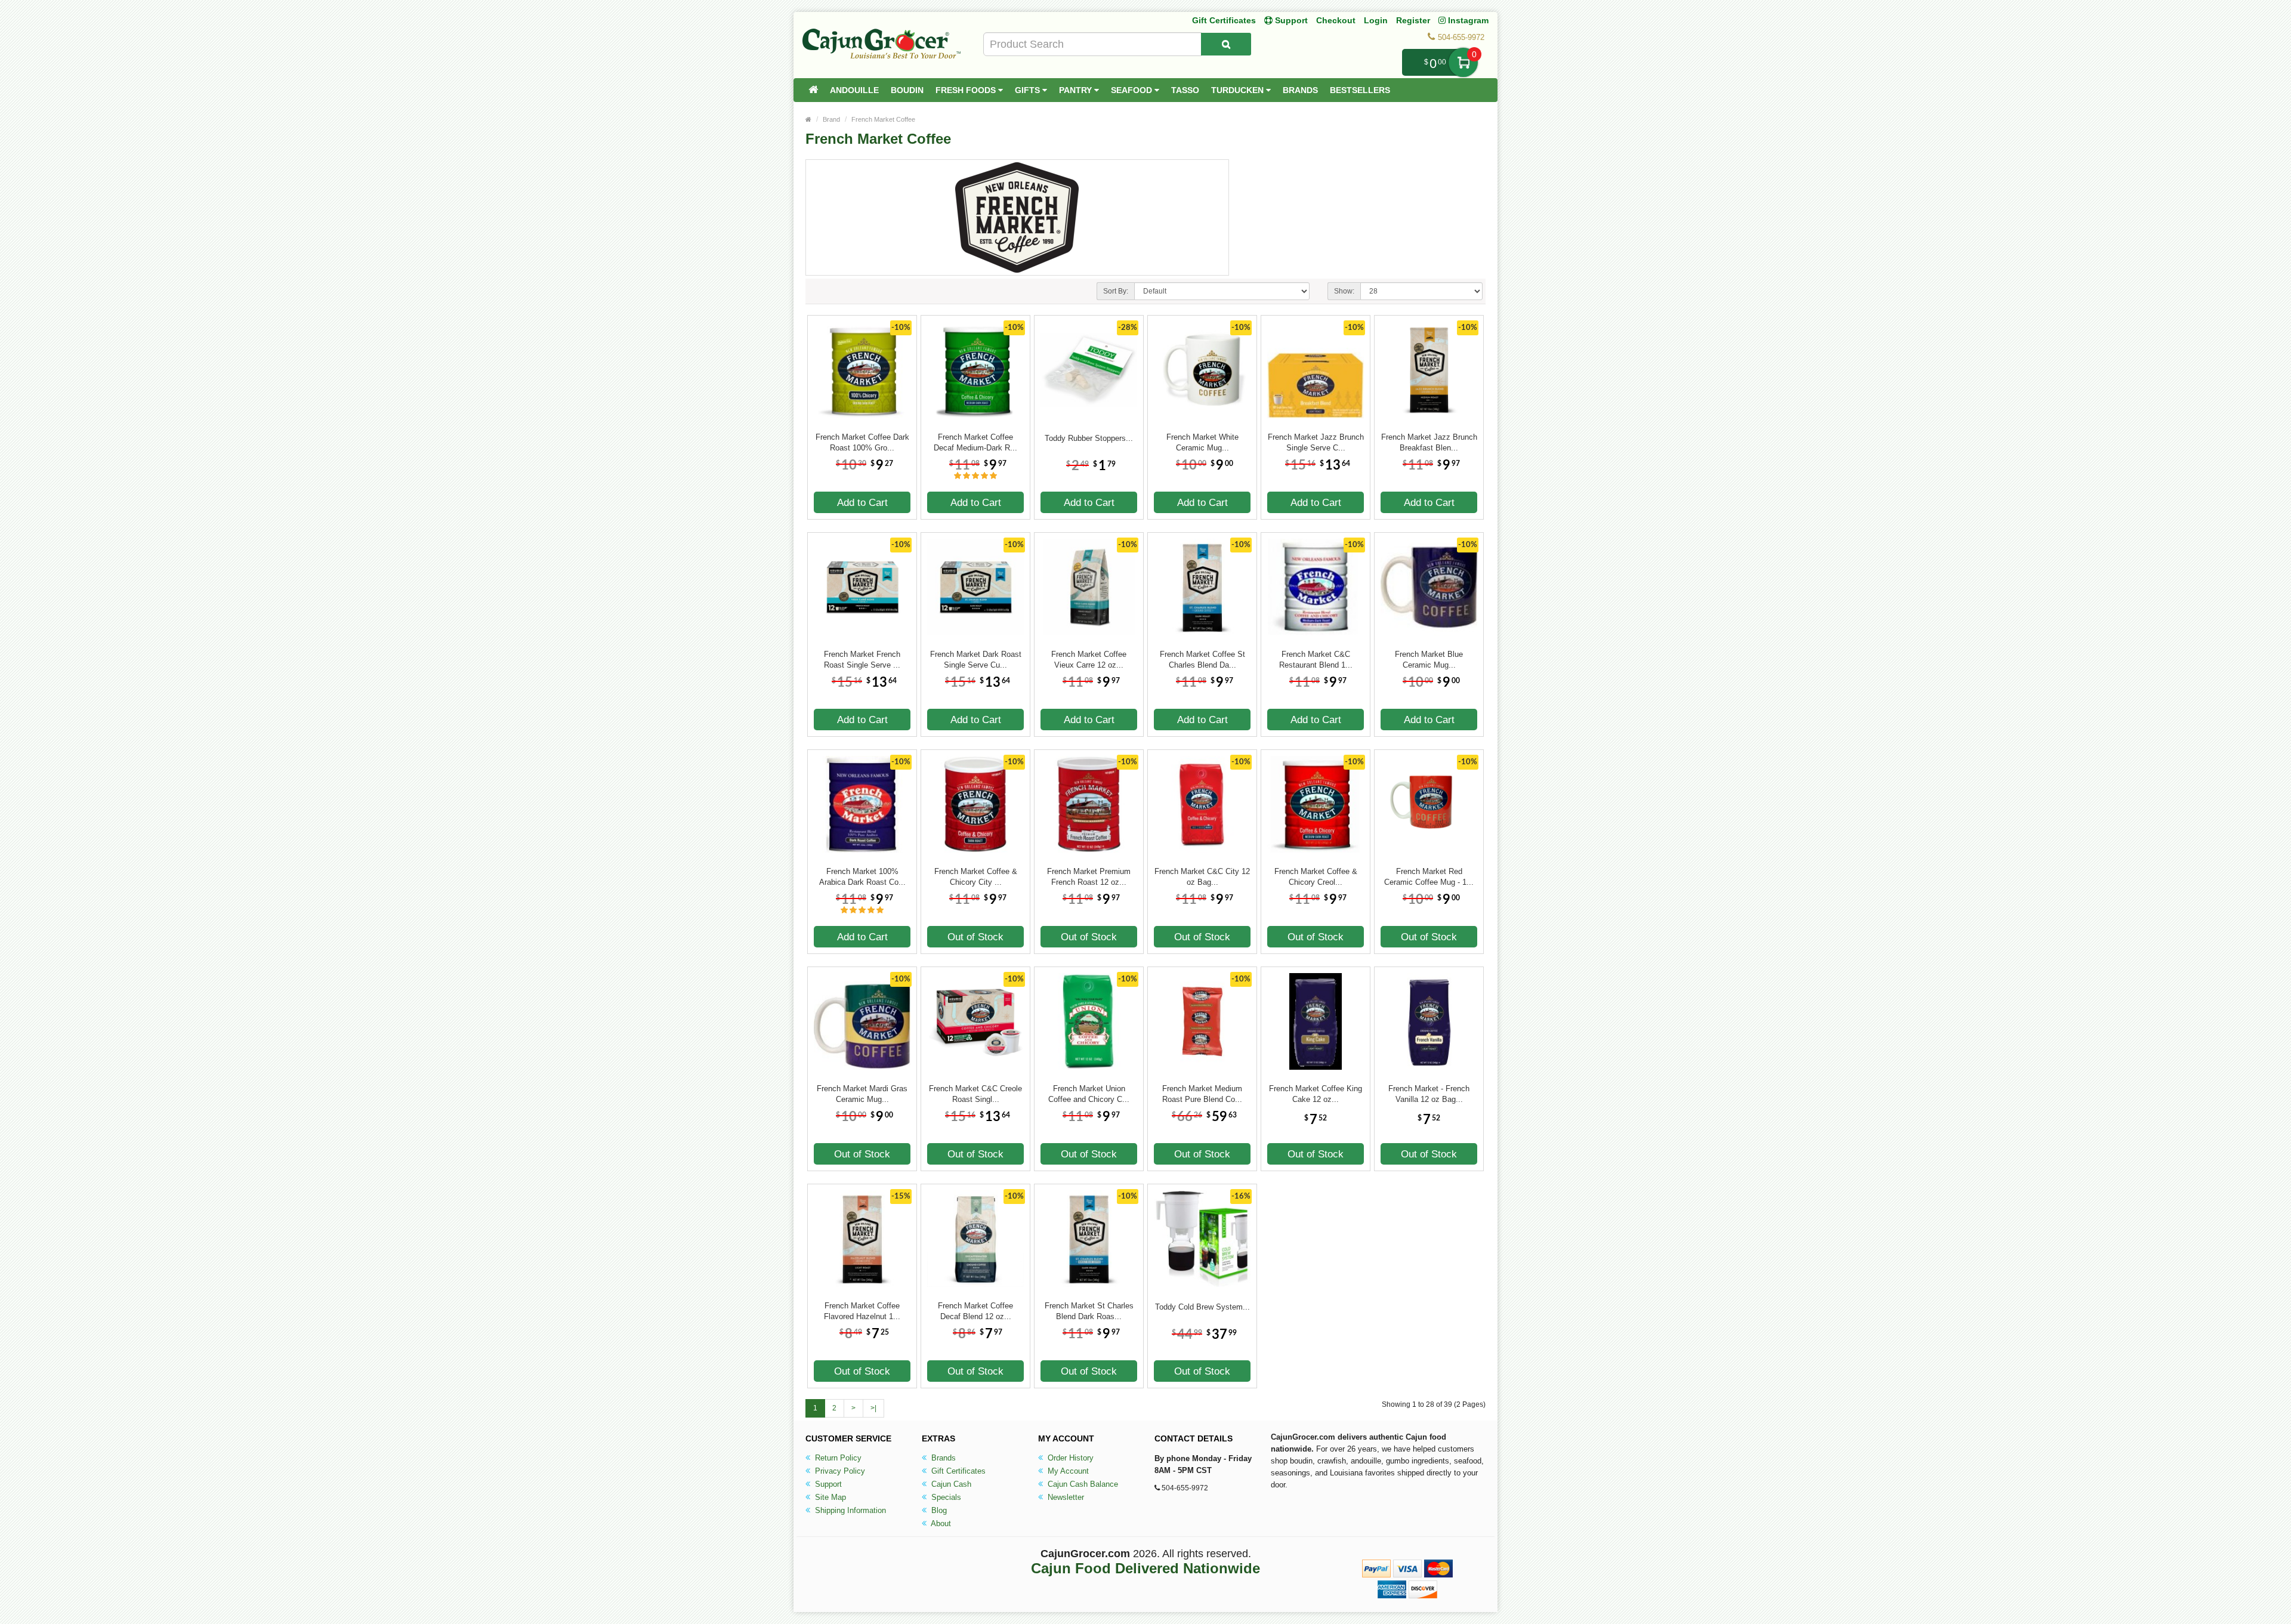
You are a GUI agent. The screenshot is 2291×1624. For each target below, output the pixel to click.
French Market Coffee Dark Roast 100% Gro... (862, 442)
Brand (831, 119)
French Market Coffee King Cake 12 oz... (1316, 1094)
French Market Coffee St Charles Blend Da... (1202, 660)
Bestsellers (1360, 90)
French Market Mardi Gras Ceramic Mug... (862, 1094)
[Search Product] (1226, 44)
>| (873, 1408)
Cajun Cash (950, 1484)
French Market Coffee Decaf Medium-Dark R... (975, 442)
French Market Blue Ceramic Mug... (1429, 660)
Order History (1069, 1458)
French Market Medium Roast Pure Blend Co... (1202, 1094)
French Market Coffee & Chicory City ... (976, 877)
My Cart (1463, 62)
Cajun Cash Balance (1082, 1484)
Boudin (907, 90)
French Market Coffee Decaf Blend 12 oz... (975, 1311)
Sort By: (1116, 291)
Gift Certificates (1224, 20)
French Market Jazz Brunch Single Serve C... (1316, 442)
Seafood (1133, 90)
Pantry (1077, 90)
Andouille (854, 90)
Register (1413, 20)
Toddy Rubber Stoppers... (1089, 438)
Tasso (1185, 90)
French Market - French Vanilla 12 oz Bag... (1429, 1094)
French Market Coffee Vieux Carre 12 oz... (1089, 660)
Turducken (1239, 90)
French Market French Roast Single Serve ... (862, 660)
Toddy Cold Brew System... (1202, 1307)
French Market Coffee (883, 119)
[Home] (813, 90)
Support (827, 1484)
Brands (1300, 90)
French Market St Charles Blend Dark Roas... (1089, 1311)
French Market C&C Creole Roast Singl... (975, 1094)
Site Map (829, 1497)
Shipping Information (849, 1510)
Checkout (1336, 20)
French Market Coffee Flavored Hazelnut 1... (862, 1311)
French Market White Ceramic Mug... (1202, 442)
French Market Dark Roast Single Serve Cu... (976, 660)
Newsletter (1065, 1497)
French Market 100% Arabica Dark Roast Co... (862, 877)
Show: (1344, 291)
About (940, 1523)
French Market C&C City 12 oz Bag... (1202, 877)
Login (1376, 20)
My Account (1067, 1471)
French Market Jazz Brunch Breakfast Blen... (1429, 442)
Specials (945, 1497)
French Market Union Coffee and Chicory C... (1089, 1094)
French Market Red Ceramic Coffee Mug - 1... (1429, 877)
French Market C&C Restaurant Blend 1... (1316, 660)
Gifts (1029, 90)
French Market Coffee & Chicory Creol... (1316, 877)
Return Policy (837, 1458)
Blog (938, 1510)
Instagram (1467, 20)
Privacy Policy (839, 1471)
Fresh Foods (967, 90)
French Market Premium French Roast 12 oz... (1089, 877)
